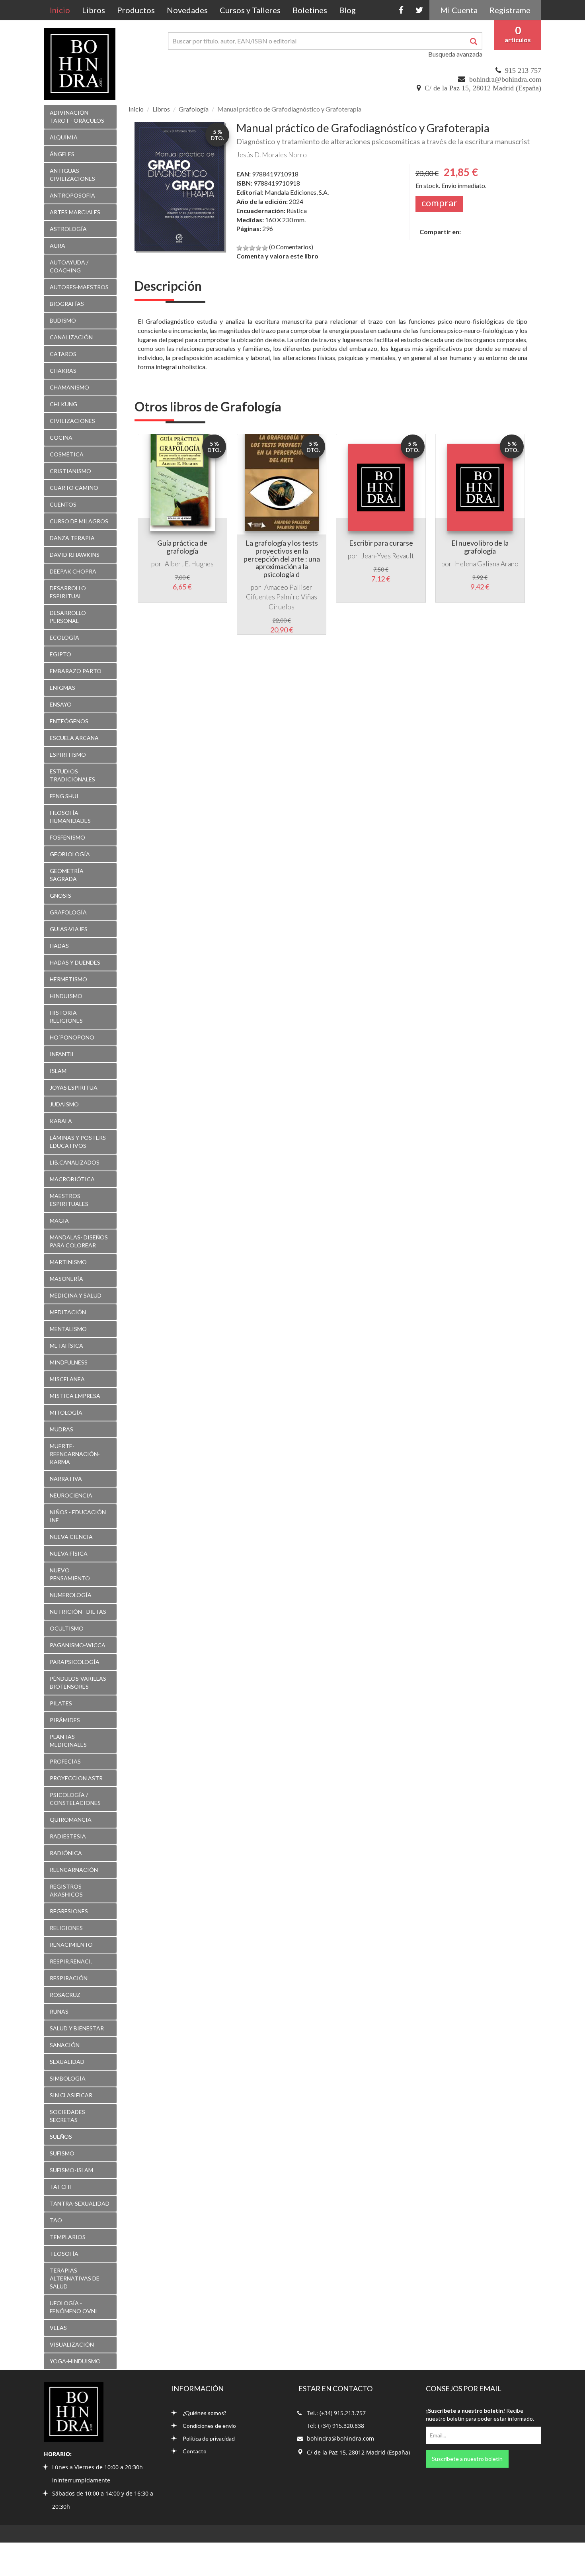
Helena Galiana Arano (487, 564)
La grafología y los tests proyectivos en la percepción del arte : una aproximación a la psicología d (282, 559)
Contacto (195, 2451)
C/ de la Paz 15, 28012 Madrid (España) (483, 88)
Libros (94, 10)
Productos (136, 10)
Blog (347, 10)
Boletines (310, 10)
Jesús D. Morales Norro (272, 155)
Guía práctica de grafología (182, 547)
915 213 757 (523, 70)
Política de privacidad (209, 2438)
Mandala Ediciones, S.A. (297, 192)
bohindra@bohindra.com (505, 79)
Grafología (194, 109)
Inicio (63, 10)
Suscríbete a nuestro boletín (467, 2459)
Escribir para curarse (381, 543)
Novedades (187, 10)
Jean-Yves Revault (388, 556)
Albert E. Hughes (189, 564)
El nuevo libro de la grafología (480, 547)
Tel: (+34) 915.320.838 (335, 2426)
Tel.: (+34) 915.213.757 (336, 2413)
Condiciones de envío (209, 2426)
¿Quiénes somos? (205, 2413)
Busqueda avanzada (455, 54)
